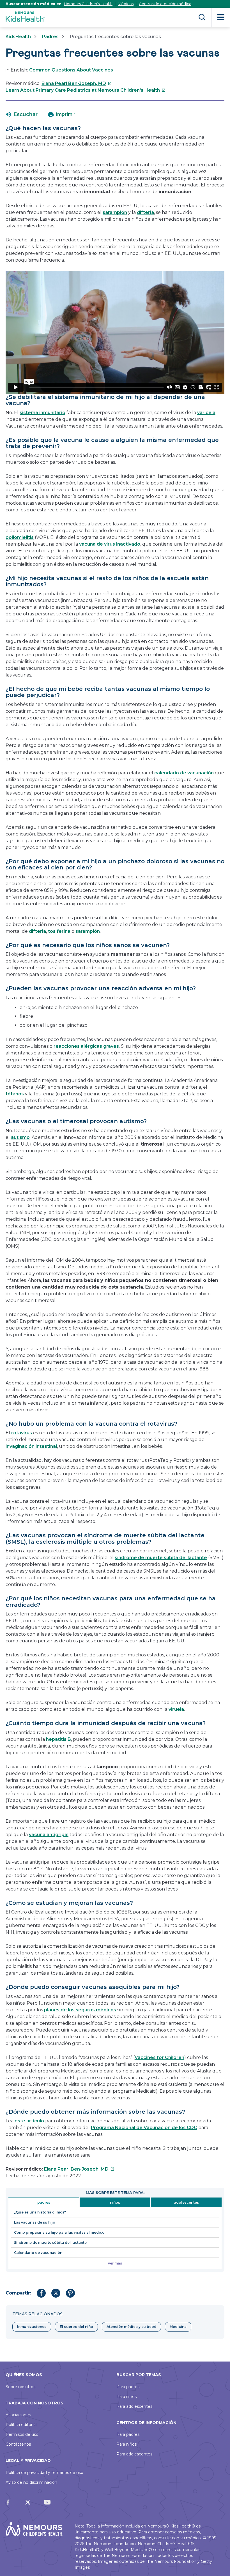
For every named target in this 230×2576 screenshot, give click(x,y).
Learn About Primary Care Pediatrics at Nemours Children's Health (86, 90)
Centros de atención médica (165, 4)
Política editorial (21, 2425)
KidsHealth (18, 37)
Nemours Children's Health (88, 4)
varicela (206, 413)
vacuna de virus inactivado (110, 544)
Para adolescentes (134, 2406)
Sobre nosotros (20, 2387)
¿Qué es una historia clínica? (40, 2212)
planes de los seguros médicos (80, 2010)
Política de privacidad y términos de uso (44, 2473)
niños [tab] (115, 2202)
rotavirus (22, 1433)
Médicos (126, 4)
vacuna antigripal (49, 1835)
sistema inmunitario (42, 413)
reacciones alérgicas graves (86, 1046)
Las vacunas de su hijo (35, 2222)
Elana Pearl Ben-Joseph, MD (77, 83)
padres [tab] (44, 2202)
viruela (176, 1709)
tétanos (15, 1094)
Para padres (128, 2387)
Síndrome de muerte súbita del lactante (50, 2243)
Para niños (127, 2397)
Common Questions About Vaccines (71, 70)
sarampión (115, 212)
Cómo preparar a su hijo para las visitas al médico (59, 2232)
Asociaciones (18, 2415)
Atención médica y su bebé (131, 2327)
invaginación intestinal (31, 1446)
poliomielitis (20, 537)
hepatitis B (58, 1739)
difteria (145, 212)
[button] (22, 114)
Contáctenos (18, 2444)
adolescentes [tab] (186, 2202)
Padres (50, 37)
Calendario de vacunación (38, 2253)
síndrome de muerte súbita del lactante (161, 1558)
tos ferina (59, 931)
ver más (115, 2263)
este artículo (29, 2121)
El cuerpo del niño (76, 2327)
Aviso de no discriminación (31, 2482)
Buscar (202, 17)
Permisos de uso (22, 2434)
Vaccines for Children (159, 2057)
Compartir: (18, 2293)
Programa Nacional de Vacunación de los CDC (144, 2128)
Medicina (178, 2327)
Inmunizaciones (32, 2327)
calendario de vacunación (184, 773)
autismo (20, 1137)
